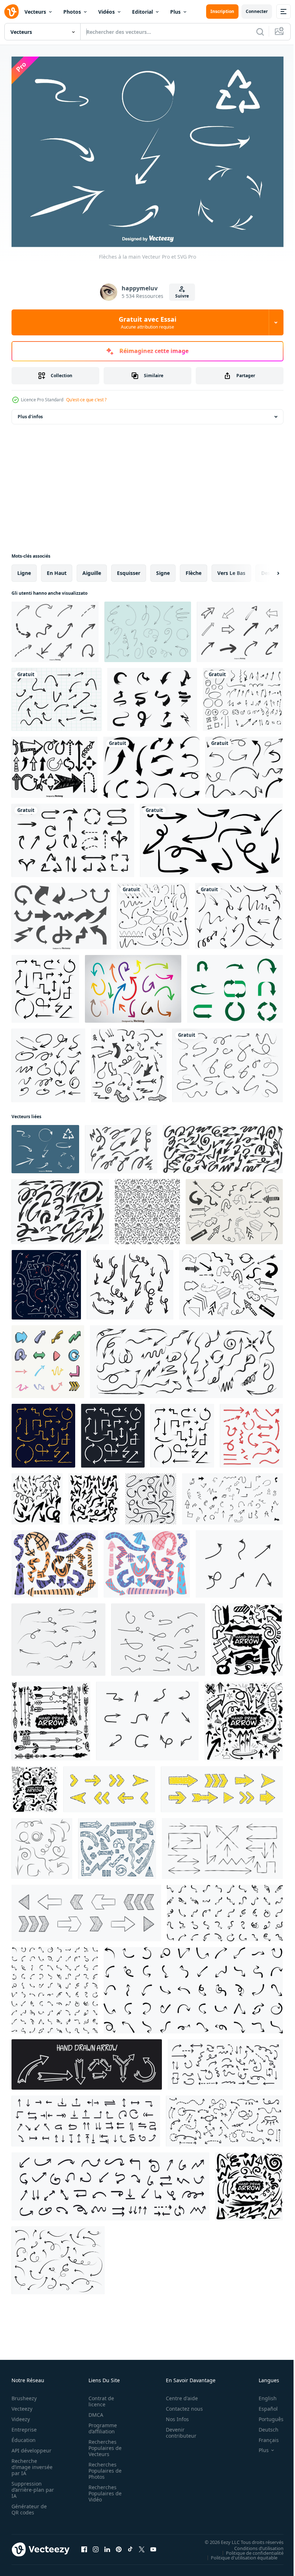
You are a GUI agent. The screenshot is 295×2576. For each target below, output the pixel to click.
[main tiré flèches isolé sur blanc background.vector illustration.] (130, 1281)
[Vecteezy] (12, 12)
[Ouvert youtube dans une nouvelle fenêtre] (153, 2545)
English (262, 2394)
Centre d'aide (178, 2394)
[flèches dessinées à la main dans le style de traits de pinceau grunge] (228, 1062)
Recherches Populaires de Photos (103, 2467)
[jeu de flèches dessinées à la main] (56, 696)
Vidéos (106, 12)
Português (266, 2415)
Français (263, 2436)
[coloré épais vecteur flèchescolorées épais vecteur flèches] (55, 1560)
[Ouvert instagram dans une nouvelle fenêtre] (96, 2545)
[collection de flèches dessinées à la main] (73, 837)
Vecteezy (22, 2405)
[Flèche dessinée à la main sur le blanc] (45, 985)
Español (263, 2405)
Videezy (21, 2415)
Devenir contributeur (177, 2429)
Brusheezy (24, 2394)
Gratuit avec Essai (147, 322)
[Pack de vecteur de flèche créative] (152, 696)
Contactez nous (180, 2405)
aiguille (92, 569)
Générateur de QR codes (29, 2505)
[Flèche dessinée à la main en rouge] (251, 1432)
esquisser (129, 569)
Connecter (257, 11)
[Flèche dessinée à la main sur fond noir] (43, 1432)
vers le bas (231, 569)
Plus (175, 12)
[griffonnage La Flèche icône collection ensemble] (48, 1358)
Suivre (182, 296)
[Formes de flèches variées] (61, 912)
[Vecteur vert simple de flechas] (235, 985)
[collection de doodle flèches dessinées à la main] (129, 1062)
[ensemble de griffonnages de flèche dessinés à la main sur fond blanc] (151, 764)
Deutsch (263, 2426)
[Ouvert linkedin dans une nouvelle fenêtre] (107, 2545)
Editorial (142, 12)
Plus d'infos (30, 413)
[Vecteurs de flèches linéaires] (148, 628)
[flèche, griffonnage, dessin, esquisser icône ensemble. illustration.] (239, 1560)
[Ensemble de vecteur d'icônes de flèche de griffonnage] (55, 764)
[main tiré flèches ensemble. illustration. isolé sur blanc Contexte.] (232, 1495)
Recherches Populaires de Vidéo (103, 2489)
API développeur (31, 2446)
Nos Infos (173, 2415)
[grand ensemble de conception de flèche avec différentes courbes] (153, 912)
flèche (194, 569)
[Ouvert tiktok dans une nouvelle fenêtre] (130, 2545)
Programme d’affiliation (101, 2424)
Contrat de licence (99, 2397)
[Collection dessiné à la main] (55, 628)
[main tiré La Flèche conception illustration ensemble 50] (225, 1909)
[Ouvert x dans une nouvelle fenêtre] (142, 2545)
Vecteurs (35, 12)
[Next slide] (267, 570)
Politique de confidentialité (249, 2549)
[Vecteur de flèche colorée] (133, 985)
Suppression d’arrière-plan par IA (28, 2486)
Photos (72, 12)
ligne (24, 569)
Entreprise (24, 2426)
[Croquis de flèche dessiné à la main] (48, 1062)
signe (163, 569)
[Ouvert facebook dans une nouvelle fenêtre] (84, 2545)
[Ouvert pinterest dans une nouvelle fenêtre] (119, 2545)
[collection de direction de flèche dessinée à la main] (87, 2061)
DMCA (94, 2411)
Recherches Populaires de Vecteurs (103, 2444)
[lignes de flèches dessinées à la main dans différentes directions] (58, 2257)
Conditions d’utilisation (253, 2544)
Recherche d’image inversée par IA (30, 2463)
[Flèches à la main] (45, 1146)
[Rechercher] (260, 32)
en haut (57, 569)
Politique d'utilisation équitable (239, 2554)
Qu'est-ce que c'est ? (86, 400)
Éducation (24, 2436)
